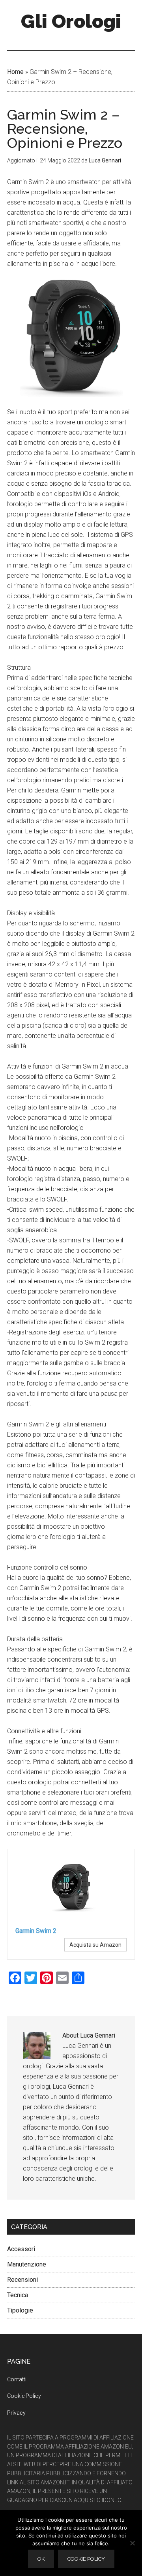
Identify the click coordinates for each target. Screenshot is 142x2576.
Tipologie (20, 2310)
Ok (41, 2559)
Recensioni (22, 2280)
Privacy (16, 2413)
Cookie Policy (24, 2396)
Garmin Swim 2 (36, 1931)
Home (15, 72)
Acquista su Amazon (95, 1945)
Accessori (21, 2249)
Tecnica (18, 2295)
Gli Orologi (71, 21)
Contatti (17, 2379)
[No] (132, 2543)
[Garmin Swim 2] (71, 1889)
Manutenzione (27, 2264)
